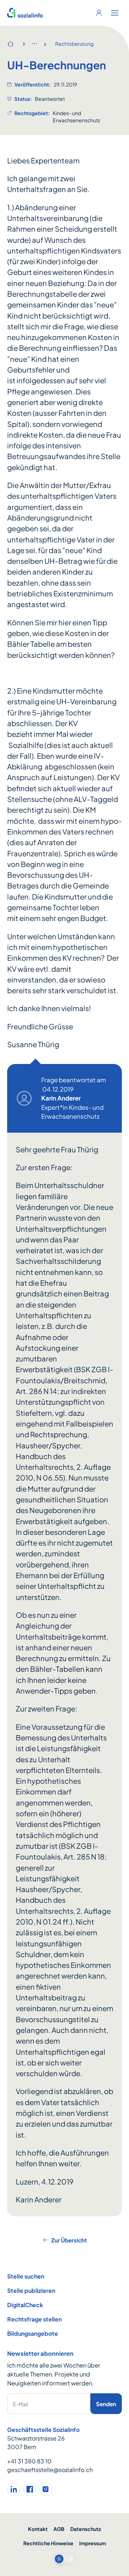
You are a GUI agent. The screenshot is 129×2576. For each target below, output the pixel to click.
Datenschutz (86, 2529)
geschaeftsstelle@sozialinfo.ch (50, 2470)
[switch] (64, 2559)
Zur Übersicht (69, 2240)
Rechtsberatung (74, 44)
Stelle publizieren (31, 2291)
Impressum (93, 2543)
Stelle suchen (26, 2276)
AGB (59, 2529)
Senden (106, 2404)
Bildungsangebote (33, 2333)
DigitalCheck (25, 2305)
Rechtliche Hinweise (48, 2543)
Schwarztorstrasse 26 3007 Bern (36, 2442)
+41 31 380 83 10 (29, 2461)
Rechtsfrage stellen (34, 2319)
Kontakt (38, 2529)
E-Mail (20, 2404)
